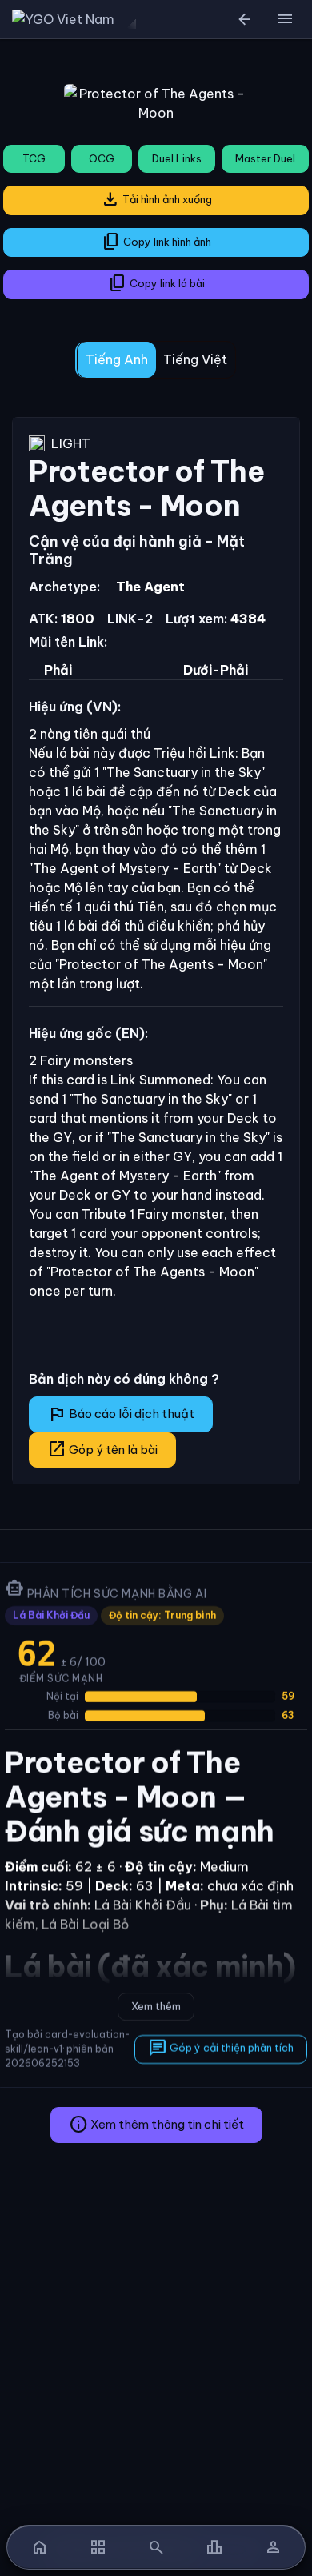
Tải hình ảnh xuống (156, 199)
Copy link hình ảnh (156, 242)
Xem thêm (156, 2006)
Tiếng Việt (195, 359)
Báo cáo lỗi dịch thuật (121, 1414)
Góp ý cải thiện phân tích (221, 2049)
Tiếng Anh (117, 359)
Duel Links (177, 158)
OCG (102, 158)
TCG (34, 158)
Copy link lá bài (156, 283)
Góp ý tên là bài (102, 1449)
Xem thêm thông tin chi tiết (156, 2125)
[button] (285, 19)
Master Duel (265, 158)
